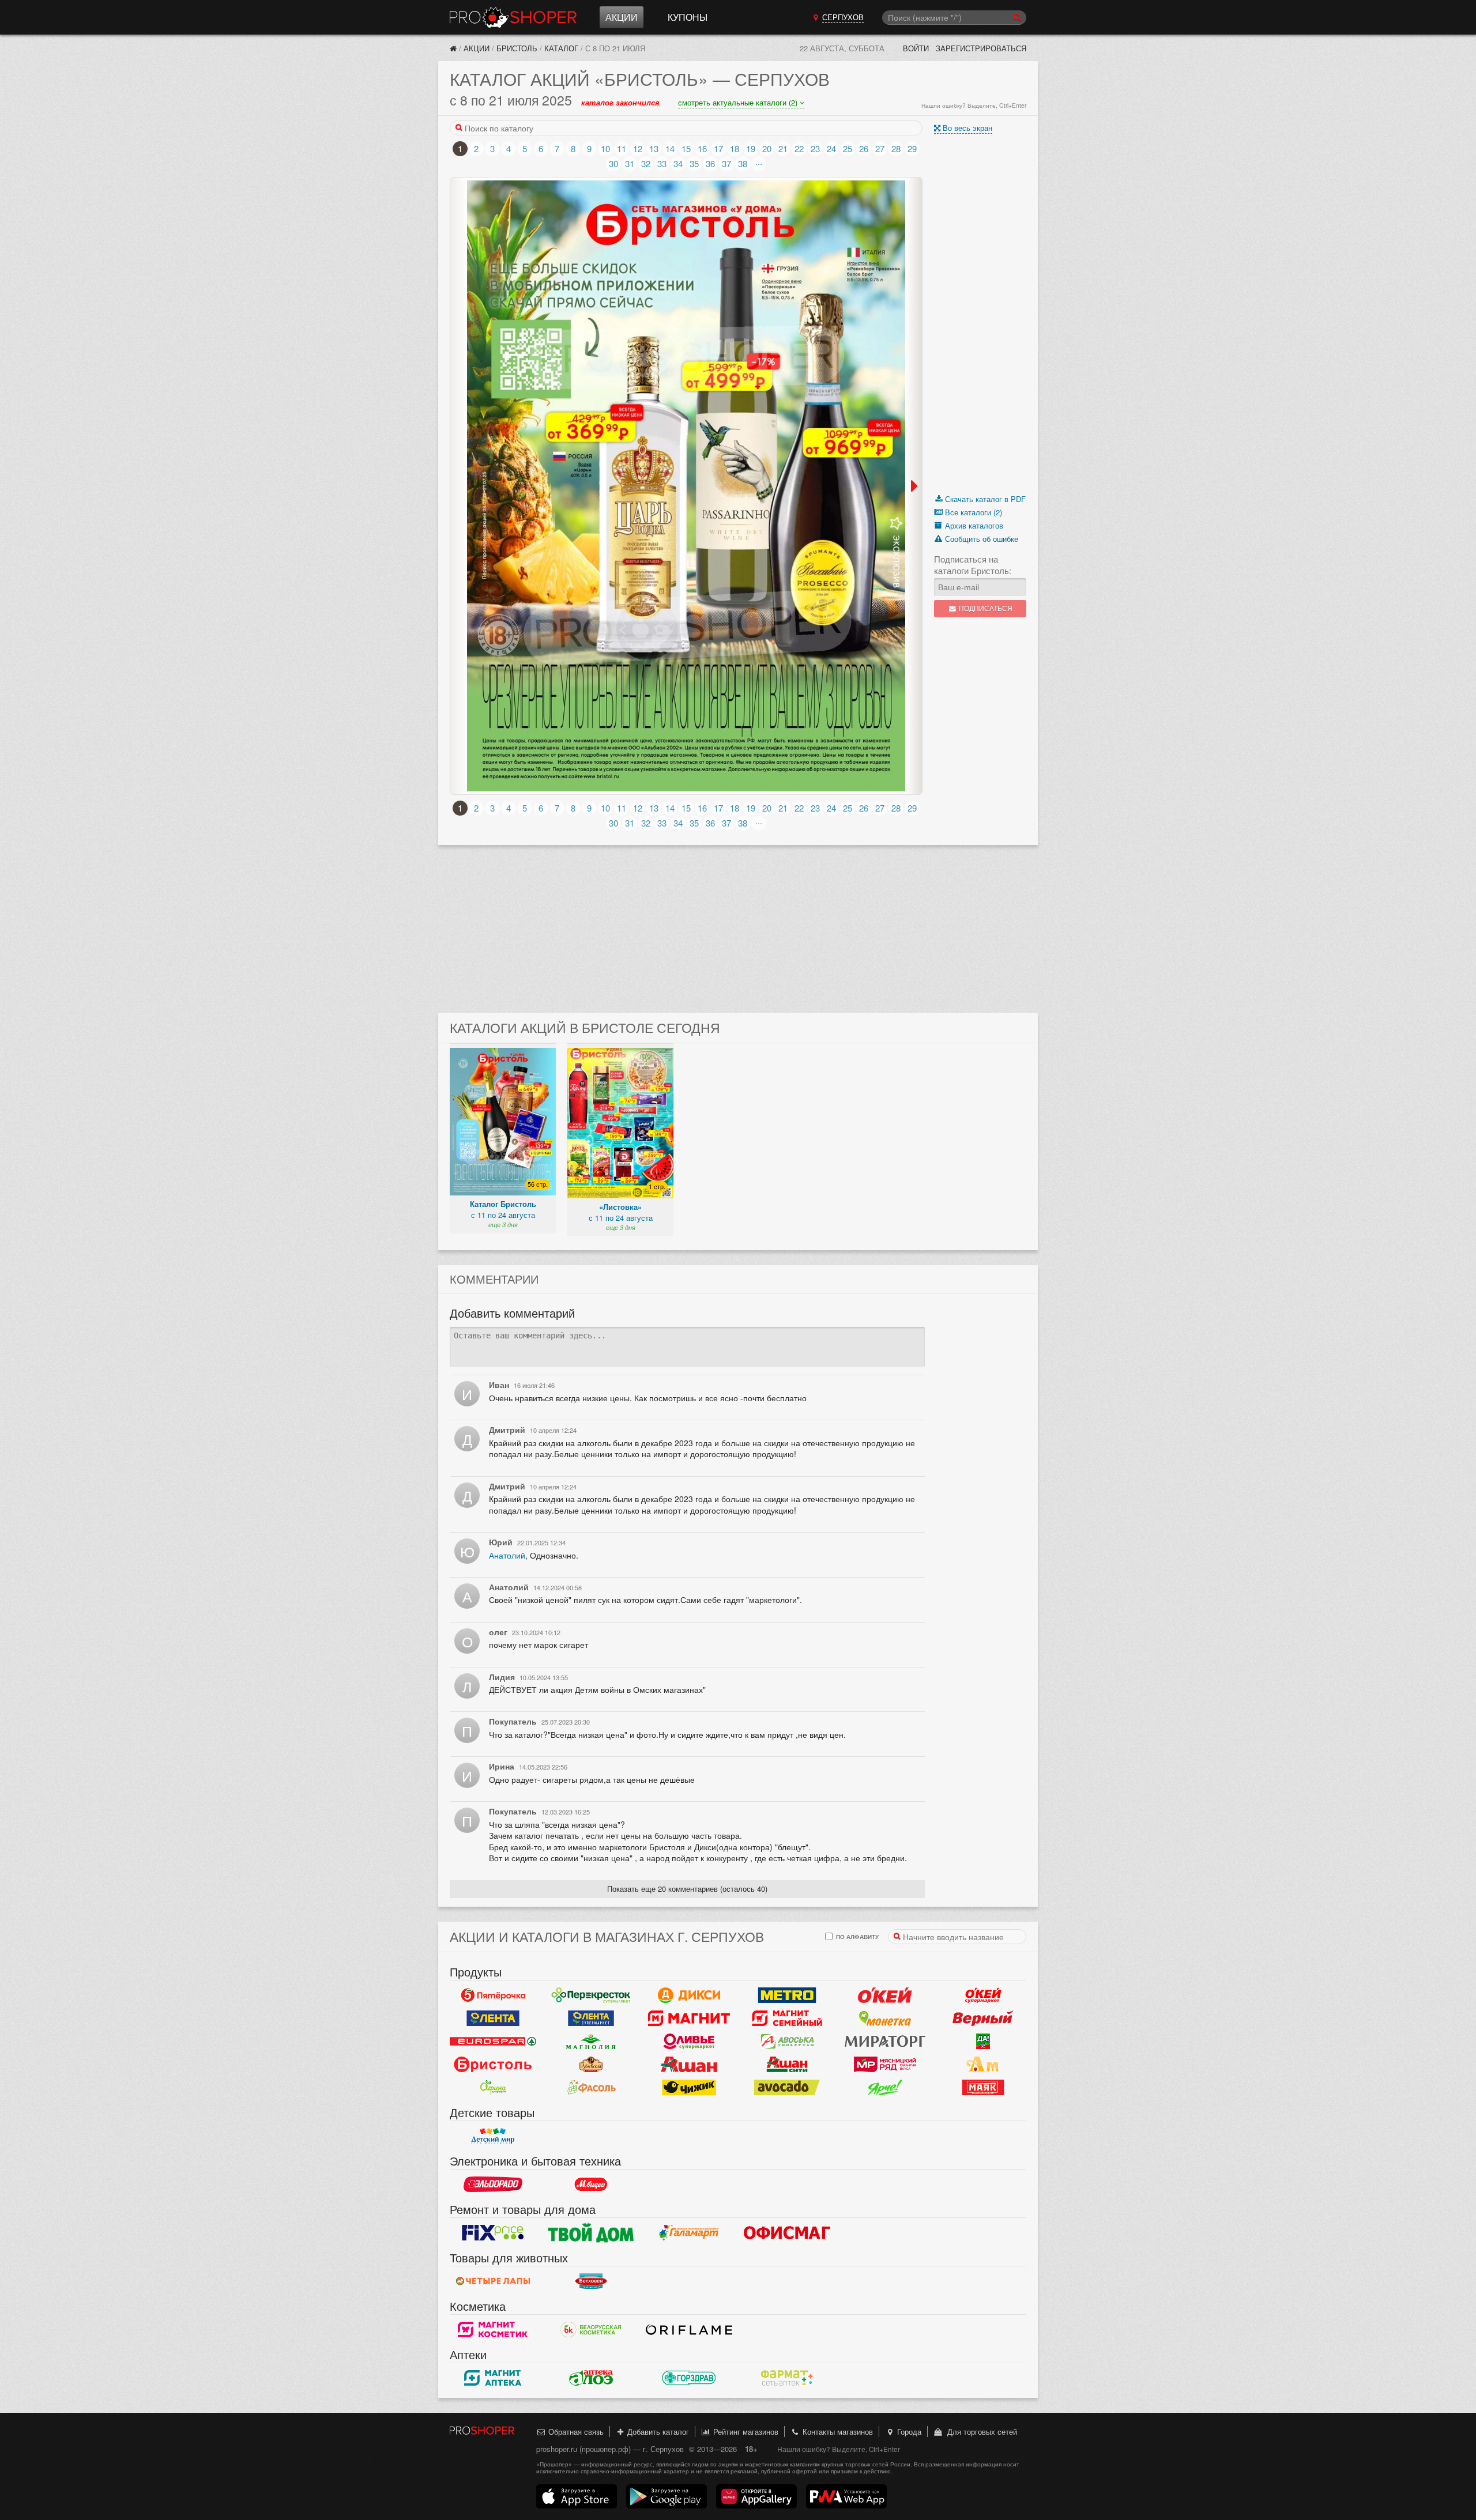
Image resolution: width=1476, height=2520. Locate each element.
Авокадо (787, 2087)
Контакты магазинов (837, 2432)
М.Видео (591, 2184)
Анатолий (507, 1555)
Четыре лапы (493, 2281)
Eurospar (493, 2041)
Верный (983, 2018)
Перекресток (591, 1995)
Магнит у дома (689, 2018)
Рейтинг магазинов (745, 2432)
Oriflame (689, 2329)
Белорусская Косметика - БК (591, 2329)
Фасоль (591, 2087)
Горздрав (689, 2378)
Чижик (689, 2087)
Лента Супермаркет (591, 2018)
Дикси (689, 1995)
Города (908, 2432)
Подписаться (985, 608)
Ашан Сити (787, 2064)
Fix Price (493, 2232)
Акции (622, 17)
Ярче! (885, 2087)
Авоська (787, 2041)
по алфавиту (856, 1936)
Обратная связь (575, 2432)
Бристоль (517, 48)
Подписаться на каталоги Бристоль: (973, 565)
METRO (787, 1995)
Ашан (689, 2064)
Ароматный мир (983, 2064)
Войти (916, 48)
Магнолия (591, 2041)
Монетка (885, 2018)
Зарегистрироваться (981, 48)
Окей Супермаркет (983, 1995)
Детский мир (493, 2136)
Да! (983, 2041)
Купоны (688, 17)
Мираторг (885, 2041)
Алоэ (591, 2378)
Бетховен (591, 2281)
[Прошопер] (453, 48)
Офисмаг (787, 2232)
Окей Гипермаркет (885, 1995)
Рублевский (591, 2064)
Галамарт (689, 2232)
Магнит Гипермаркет (787, 2018)
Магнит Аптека (493, 2378)
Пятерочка (493, 1995)
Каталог (561, 48)
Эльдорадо (493, 2184)
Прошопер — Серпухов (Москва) (513, 17)
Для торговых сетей (980, 2432)
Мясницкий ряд (885, 2064)
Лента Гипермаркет (493, 2018)
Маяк (983, 2087)
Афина (493, 2087)
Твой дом (591, 2232)
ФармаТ (787, 2378)
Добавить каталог (657, 2432)
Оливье (689, 2041)
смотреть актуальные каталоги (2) (739, 102)
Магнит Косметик (493, 2329)
